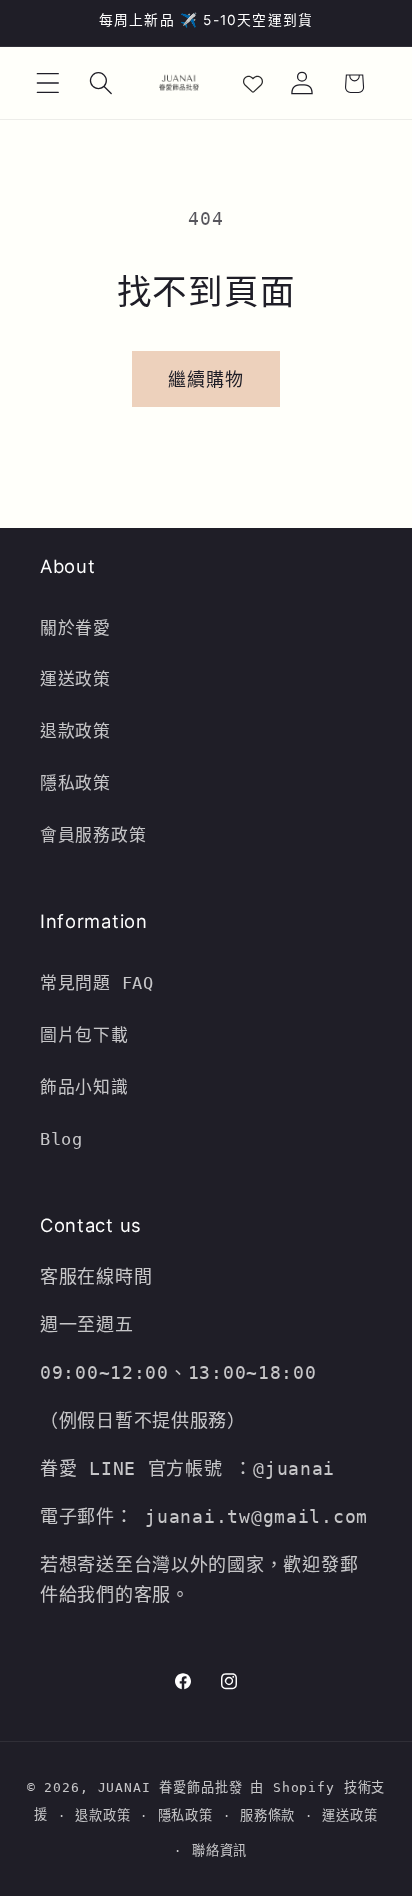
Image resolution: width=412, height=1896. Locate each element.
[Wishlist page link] (253, 83)
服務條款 (267, 1815)
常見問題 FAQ (97, 983)
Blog (61, 1139)
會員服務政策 (93, 835)
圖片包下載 (84, 1035)
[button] (48, 83)
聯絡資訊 (219, 1850)
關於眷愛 (75, 628)
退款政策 (81, 731)
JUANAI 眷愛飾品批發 (170, 1787)
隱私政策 (75, 783)
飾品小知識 (84, 1087)
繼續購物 (206, 379)
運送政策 (75, 679)
